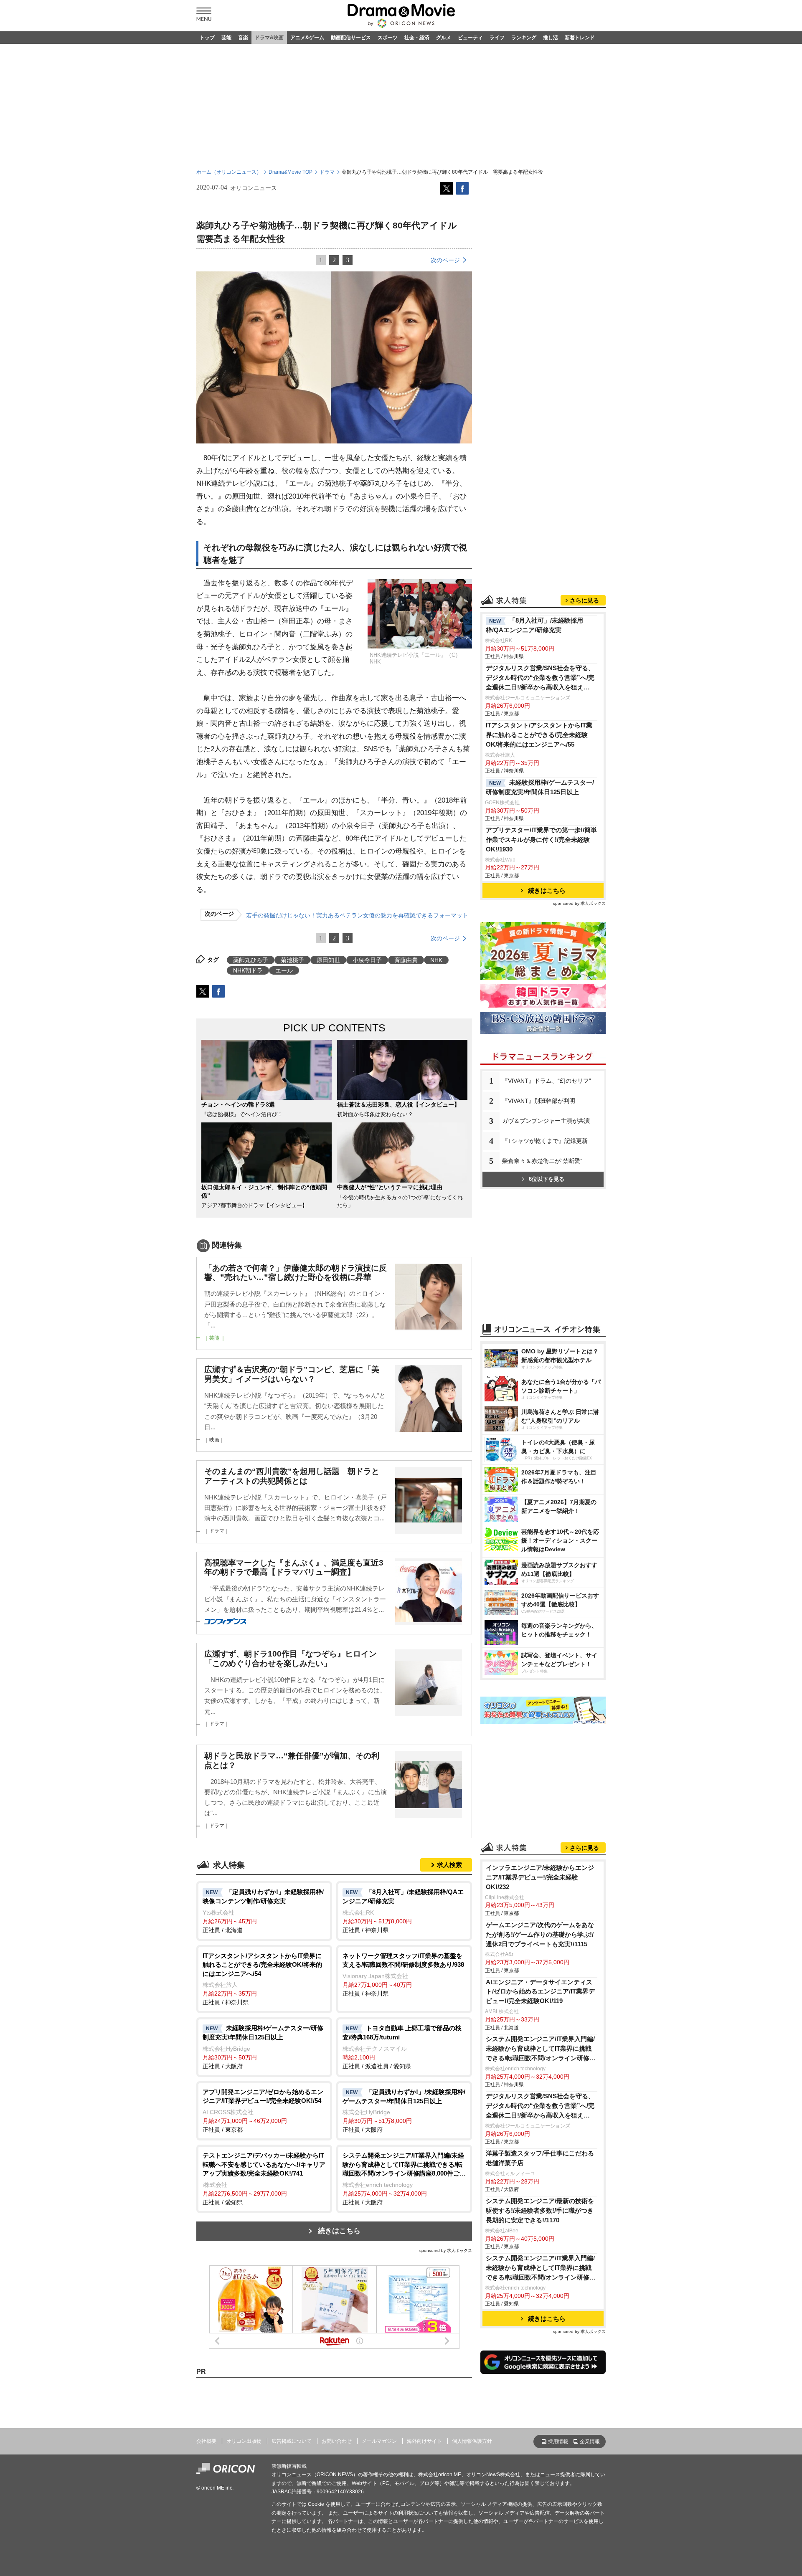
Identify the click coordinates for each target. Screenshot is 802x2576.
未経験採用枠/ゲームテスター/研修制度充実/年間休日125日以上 (540, 787)
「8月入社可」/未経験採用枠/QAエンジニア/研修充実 (534, 625)
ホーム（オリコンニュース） (229, 172)
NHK (436, 960)
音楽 (243, 38)
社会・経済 (417, 38)
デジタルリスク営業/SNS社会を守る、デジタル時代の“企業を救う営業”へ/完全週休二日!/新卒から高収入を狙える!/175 (540, 678)
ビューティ (470, 38)
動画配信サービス (351, 38)
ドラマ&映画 (269, 38)
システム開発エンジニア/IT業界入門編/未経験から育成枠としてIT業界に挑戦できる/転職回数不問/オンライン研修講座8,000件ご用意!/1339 (541, 2049)
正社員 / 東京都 (263, 2111)
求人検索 (449, 1865)
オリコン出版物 (244, 2441)
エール (284, 970)
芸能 (226, 38)
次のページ (445, 260)
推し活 (551, 38)
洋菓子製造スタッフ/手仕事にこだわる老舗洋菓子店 (540, 2158)
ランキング (524, 38)
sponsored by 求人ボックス (446, 2251)
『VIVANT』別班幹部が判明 (539, 1101)
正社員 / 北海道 (263, 1911)
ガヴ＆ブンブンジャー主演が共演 (546, 1121)
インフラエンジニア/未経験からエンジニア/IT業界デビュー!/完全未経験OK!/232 (540, 1877)
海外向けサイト (424, 2441)
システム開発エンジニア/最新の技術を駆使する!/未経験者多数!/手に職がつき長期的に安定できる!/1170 (540, 2210)
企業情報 (590, 2442)
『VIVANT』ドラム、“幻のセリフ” (547, 1081)
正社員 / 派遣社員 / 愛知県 (402, 2047)
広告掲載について (292, 2441)
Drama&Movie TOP (291, 172)
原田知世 (328, 960)
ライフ (497, 38)
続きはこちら (339, 2231)
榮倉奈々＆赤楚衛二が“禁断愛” (542, 1161)
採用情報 (558, 2442)
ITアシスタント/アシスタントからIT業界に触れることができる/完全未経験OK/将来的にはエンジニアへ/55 (539, 735)
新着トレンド (580, 38)
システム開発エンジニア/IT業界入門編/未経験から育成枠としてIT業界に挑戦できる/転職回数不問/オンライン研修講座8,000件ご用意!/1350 (541, 2268)
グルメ (444, 38)
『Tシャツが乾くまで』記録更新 (545, 1141)
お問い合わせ (337, 2441)
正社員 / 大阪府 (263, 2047)
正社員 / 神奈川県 (403, 1911)
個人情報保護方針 (472, 2441)
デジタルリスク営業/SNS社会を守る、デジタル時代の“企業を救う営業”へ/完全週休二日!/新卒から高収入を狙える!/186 (540, 2106)
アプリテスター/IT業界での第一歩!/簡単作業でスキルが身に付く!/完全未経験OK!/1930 (541, 840)
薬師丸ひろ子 (251, 960)
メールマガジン (379, 2441)
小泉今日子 (367, 960)
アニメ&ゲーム (307, 38)
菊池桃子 (292, 960)
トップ (207, 38)
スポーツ (388, 38)
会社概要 (206, 2441)
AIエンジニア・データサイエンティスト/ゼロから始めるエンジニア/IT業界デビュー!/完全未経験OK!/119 (540, 1992)
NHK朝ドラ (248, 970)
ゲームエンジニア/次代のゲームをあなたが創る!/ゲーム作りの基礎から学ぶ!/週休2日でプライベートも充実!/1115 (540, 1934)
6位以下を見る (547, 1179)
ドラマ (327, 172)
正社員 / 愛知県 (264, 2179)
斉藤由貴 (406, 960)
